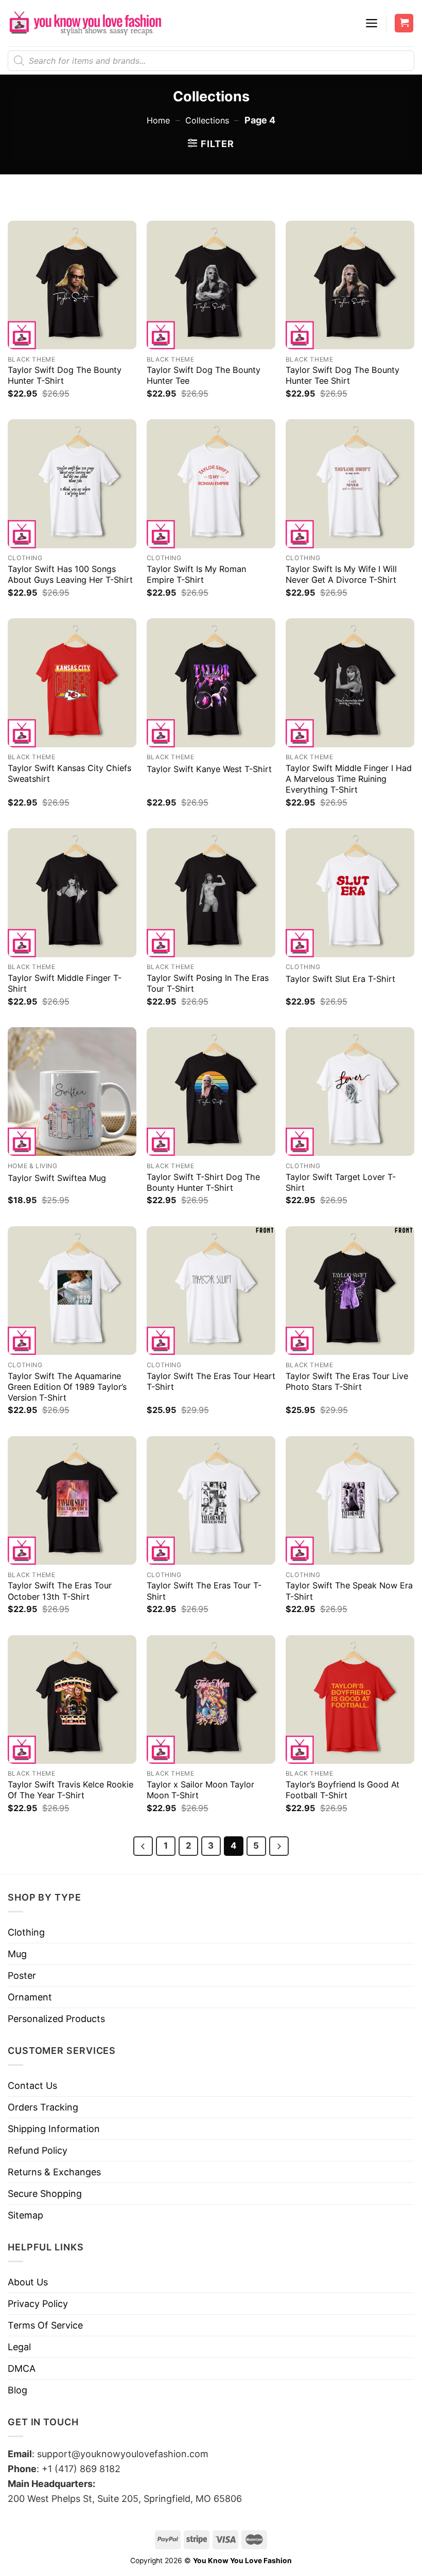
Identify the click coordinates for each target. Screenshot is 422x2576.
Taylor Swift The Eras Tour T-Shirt (204, 1591)
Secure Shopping (45, 2194)
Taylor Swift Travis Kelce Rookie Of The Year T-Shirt (71, 1790)
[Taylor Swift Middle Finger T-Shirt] (72, 892)
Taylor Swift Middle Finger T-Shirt (65, 983)
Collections (207, 120)
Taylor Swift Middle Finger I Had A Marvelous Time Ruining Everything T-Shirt (349, 779)
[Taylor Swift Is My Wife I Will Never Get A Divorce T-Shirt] (350, 484)
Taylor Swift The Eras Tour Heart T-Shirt (211, 1381)
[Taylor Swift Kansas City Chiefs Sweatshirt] (72, 683)
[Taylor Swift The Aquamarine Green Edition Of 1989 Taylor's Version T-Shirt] (72, 1291)
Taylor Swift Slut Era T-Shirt (340, 979)
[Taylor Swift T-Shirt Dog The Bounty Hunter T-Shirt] (211, 1092)
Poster (22, 1975)
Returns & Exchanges (54, 2172)
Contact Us (32, 2086)
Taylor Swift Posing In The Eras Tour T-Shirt (208, 983)
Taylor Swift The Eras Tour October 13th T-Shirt (60, 1591)
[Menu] (372, 23)
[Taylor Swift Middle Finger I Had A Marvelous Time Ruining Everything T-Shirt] (350, 683)
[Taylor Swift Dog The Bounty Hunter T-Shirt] (72, 285)
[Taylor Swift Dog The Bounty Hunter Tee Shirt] (350, 285)
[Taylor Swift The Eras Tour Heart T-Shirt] (211, 1291)
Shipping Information (54, 2129)
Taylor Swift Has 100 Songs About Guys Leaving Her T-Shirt (70, 574)
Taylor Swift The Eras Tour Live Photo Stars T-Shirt (347, 1381)
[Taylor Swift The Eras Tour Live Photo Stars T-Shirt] (350, 1291)
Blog (17, 2390)
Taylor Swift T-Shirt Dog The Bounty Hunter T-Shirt (203, 1182)
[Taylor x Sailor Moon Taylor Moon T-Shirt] (211, 1700)
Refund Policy (38, 2150)
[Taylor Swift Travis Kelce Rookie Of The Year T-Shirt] (72, 1700)
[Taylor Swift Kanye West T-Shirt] (211, 683)
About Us (28, 2282)
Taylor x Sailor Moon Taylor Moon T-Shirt (200, 1790)
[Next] (279, 1846)
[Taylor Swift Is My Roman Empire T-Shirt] (211, 484)
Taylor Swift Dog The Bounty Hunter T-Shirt (65, 375)
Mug (17, 1954)
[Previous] (143, 1846)
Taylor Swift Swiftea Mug (57, 1178)
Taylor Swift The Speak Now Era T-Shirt (349, 1591)
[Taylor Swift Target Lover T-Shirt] (350, 1092)
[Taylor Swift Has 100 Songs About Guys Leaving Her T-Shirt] (72, 484)
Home (158, 120)
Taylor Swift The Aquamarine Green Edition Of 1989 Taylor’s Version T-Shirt (67, 1387)
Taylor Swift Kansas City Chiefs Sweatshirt (69, 773)
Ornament (30, 1997)
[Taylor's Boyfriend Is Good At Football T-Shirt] (350, 1700)
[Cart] (404, 23)
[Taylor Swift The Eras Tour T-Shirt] (211, 1500)
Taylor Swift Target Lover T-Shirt (341, 1182)
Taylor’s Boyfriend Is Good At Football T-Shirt (342, 1790)
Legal (19, 2347)
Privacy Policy (38, 2304)
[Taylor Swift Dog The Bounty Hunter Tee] (211, 285)
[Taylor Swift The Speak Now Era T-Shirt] (350, 1500)
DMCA (22, 2368)
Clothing (26, 1932)
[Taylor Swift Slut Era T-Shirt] (350, 892)
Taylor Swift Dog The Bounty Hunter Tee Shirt (342, 375)
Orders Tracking (43, 2107)
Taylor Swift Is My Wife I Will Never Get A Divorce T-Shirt (341, 574)
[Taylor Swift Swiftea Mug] (72, 1092)
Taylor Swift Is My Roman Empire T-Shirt (196, 574)
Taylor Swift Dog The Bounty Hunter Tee (204, 375)
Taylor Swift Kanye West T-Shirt (209, 769)
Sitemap (25, 2215)
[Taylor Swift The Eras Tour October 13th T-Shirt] (72, 1500)
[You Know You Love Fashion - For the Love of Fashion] (85, 23)
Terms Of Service (45, 2325)
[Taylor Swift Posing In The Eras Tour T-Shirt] (211, 892)
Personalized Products (56, 2019)
